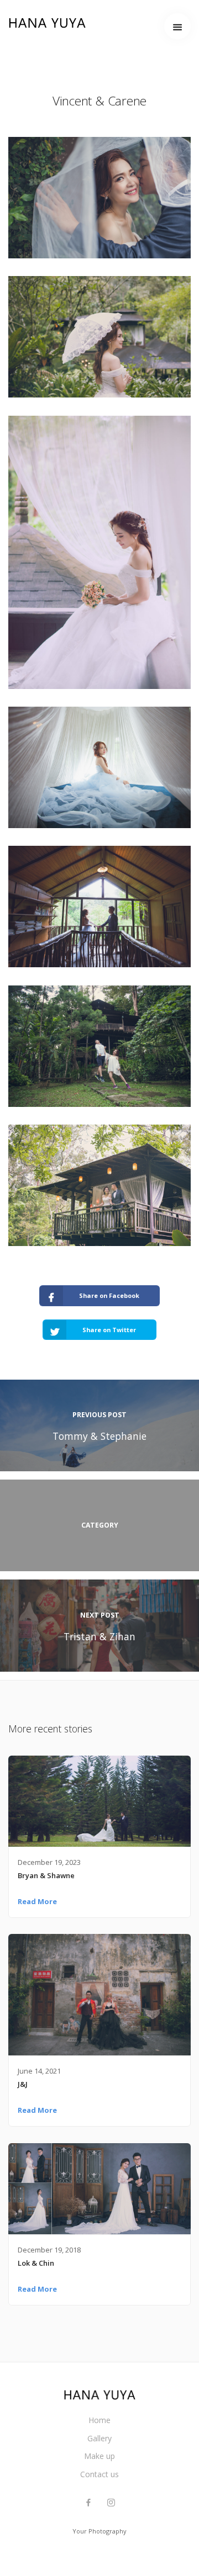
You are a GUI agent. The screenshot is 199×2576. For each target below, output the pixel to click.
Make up (99, 2456)
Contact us (99, 2474)
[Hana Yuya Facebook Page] (88, 2503)
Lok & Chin (36, 2263)
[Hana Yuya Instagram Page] (111, 2503)
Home (99, 2420)
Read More (37, 1901)
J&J (23, 2084)
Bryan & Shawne (46, 1875)
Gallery (99, 2438)
